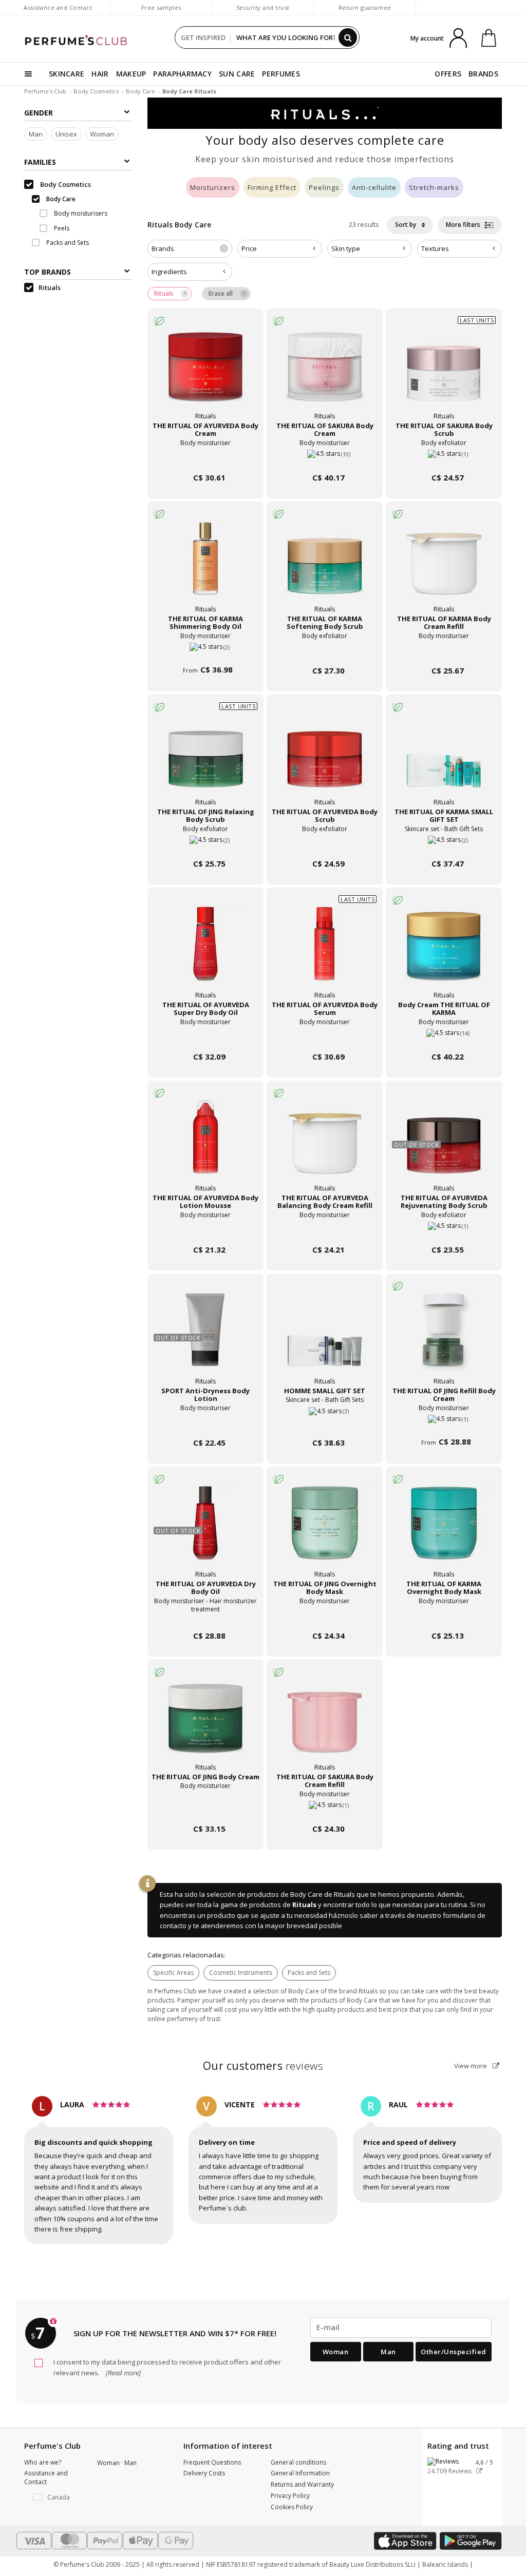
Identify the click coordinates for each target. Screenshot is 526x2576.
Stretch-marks (434, 187)
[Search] (348, 37)
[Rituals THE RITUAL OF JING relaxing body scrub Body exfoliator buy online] (205, 844)
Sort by (406, 225)
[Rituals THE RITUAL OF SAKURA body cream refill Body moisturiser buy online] (325, 1809)
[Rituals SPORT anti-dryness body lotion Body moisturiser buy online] (205, 1423)
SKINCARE (67, 74)
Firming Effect (272, 187)
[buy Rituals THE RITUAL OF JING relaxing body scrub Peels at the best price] (205, 759)
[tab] (190, 249)
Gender (39, 113)
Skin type (346, 248)
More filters (464, 225)
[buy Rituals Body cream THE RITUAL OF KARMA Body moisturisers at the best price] (444, 952)
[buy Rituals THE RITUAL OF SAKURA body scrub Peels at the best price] (444, 373)
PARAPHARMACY (182, 74)
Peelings (324, 187)
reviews (263, 2066)
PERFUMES (281, 74)
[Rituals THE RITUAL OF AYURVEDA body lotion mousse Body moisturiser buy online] (205, 1230)
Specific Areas (173, 1973)
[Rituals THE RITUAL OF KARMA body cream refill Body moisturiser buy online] (444, 651)
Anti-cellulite (374, 187)
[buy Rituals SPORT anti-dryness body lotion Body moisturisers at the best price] (205, 1338)
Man (36, 134)
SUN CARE (237, 74)
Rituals (304, 1905)
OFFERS (448, 74)
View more (471, 2066)
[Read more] (123, 2373)
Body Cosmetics (96, 91)
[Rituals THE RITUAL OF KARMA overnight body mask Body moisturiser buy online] (444, 1616)
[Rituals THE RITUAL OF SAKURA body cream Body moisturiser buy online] (325, 458)
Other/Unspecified (454, 2352)
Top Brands (48, 272)
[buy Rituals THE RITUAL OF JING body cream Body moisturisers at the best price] (205, 1724)
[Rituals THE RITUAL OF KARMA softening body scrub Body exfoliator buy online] (325, 651)
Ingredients (169, 272)
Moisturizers (213, 187)
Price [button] (249, 248)
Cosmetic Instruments (241, 1973)
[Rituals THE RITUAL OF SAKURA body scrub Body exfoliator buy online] (444, 458)
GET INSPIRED (203, 37)
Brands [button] (189, 248)
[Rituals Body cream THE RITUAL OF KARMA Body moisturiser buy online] (444, 1037)
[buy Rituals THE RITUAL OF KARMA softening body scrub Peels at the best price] (325, 566)
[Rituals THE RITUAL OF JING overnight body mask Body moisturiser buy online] (325, 1616)
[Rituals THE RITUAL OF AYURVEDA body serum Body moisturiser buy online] (325, 1037)
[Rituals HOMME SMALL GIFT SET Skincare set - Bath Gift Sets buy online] (325, 1423)
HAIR (100, 74)
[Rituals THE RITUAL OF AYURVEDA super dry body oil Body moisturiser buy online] (205, 1037)
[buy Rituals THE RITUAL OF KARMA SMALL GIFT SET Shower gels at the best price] (444, 759)
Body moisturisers (80, 213)
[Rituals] (325, 112)
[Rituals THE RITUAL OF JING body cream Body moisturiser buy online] (205, 1809)
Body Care (140, 91)
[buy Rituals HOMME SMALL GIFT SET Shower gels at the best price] (325, 1338)
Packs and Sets (309, 1973)
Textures (435, 248)
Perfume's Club (45, 91)
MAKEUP (131, 74)
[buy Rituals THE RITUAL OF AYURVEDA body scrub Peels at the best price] (325, 759)
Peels (61, 228)
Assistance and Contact (58, 7)
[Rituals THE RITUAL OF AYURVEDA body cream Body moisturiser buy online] (205, 458)
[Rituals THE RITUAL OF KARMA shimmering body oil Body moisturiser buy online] (205, 651)
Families (40, 162)
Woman (102, 134)
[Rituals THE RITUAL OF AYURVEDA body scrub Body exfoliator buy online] (325, 844)
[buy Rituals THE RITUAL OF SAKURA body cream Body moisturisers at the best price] (325, 373)
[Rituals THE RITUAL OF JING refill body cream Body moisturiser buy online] (444, 1423)
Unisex (66, 134)
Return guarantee (365, 7)
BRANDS (483, 74)
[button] (53, 2497)
